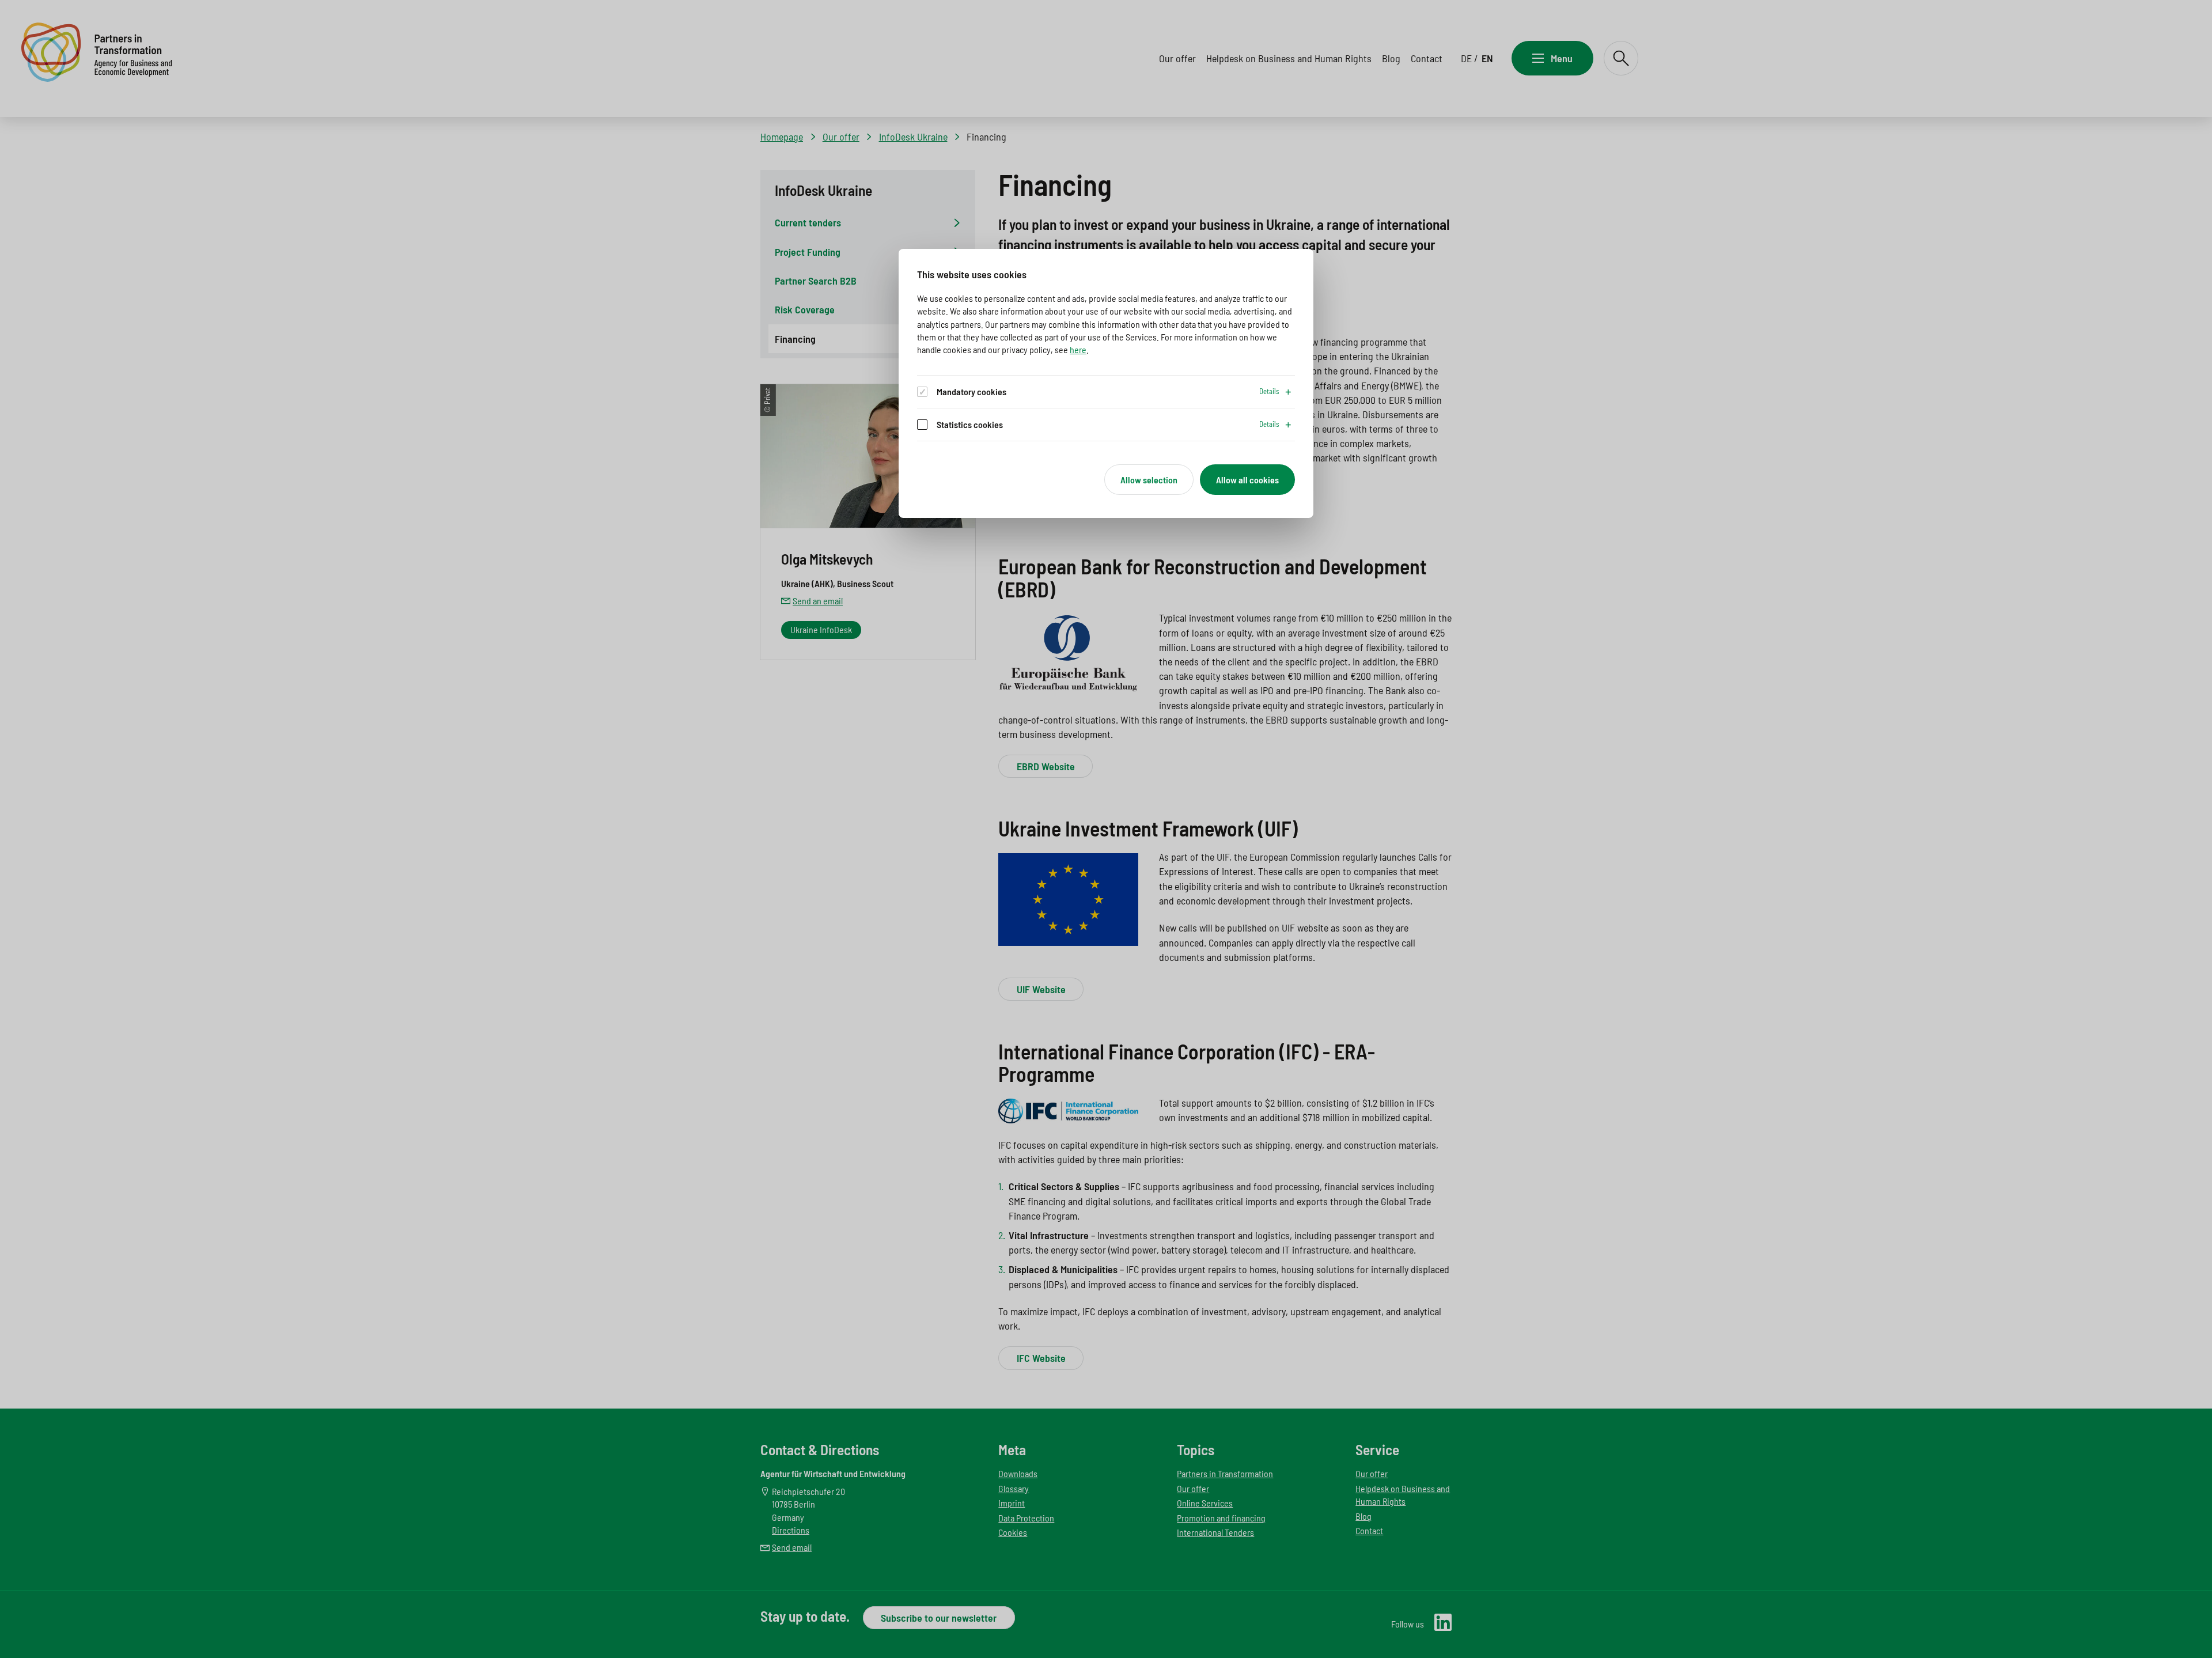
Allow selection (1149, 480)
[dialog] (1106, 384)
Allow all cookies (1247, 480)
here (1078, 349)
